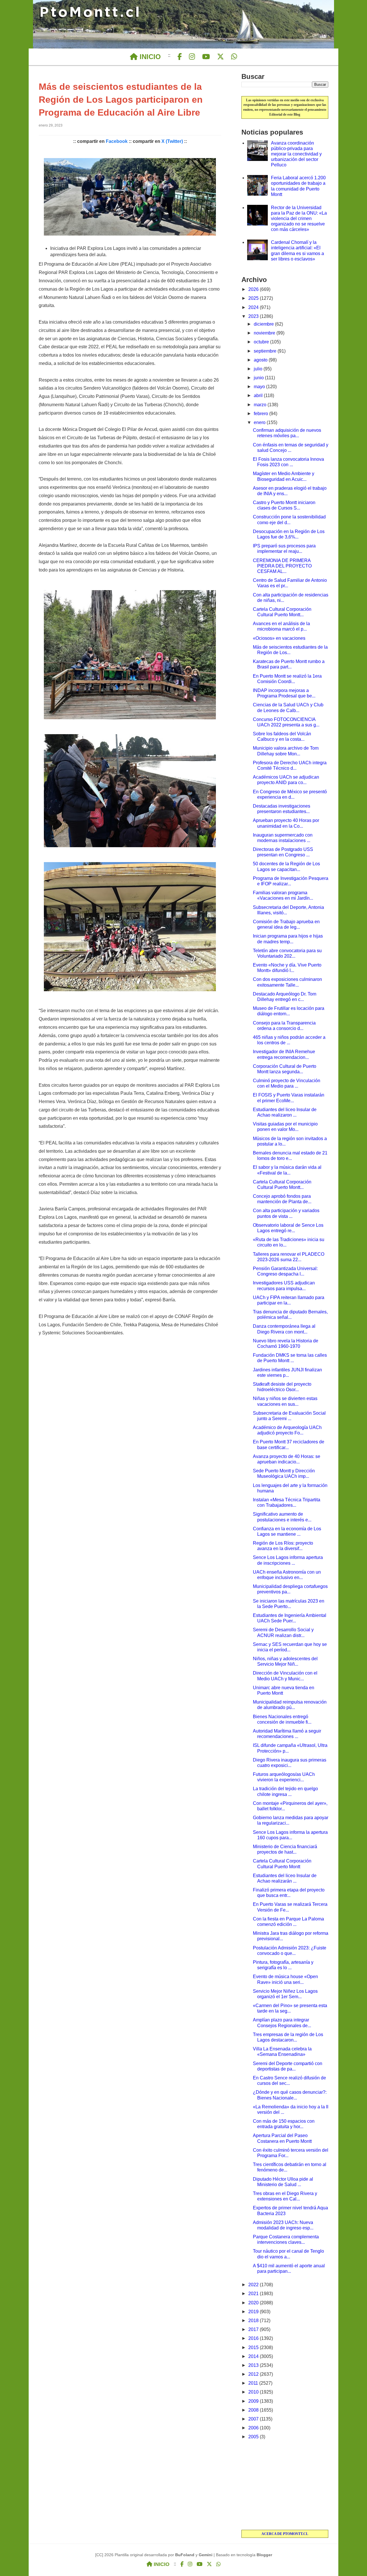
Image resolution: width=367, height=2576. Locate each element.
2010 (254, 2392)
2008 (254, 2410)
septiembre (266, 351)
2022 (254, 2285)
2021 (254, 2294)
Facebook (117, 141)
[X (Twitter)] (220, 57)
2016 (254, 2338)
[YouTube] (206, 57)
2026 (254, 289)
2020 (254, 2303)
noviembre (265, 333)
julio (259, 369)
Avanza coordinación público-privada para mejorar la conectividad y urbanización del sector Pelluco (296, 154)
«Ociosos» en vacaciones (279, 638)
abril (259, 395)
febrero (261, 414)
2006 (254, 2428)
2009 (254, 2401)
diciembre (264, 324)
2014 (254, 2356)
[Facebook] (180, 57)
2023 (254, 316)
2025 (254, 298)
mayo (260, 387)
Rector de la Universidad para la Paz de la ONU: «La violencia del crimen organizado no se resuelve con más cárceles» (299, 219)
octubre (262, 342)
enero (260, 422)
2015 (254, 2347)
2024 (254, 307)
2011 (254, 2383)
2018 (254, 2321)
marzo (261, 405)
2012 (254, 2374)
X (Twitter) (172, 141)
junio (259, 378)
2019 (254, 2312)
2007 (254, 2419)
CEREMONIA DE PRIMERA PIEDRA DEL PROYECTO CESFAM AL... (282, 566)
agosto (261, 360)
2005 (254, 2437)
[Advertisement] (285, 2485)
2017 (254, 2329)
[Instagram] (192, 57)
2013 (254, 2365)
